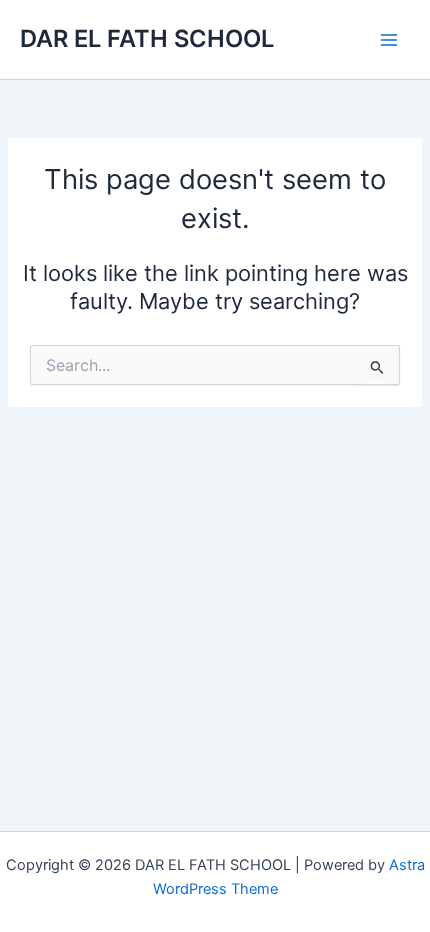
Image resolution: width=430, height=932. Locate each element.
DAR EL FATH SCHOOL (147, 38)
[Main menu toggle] (389, 40)
